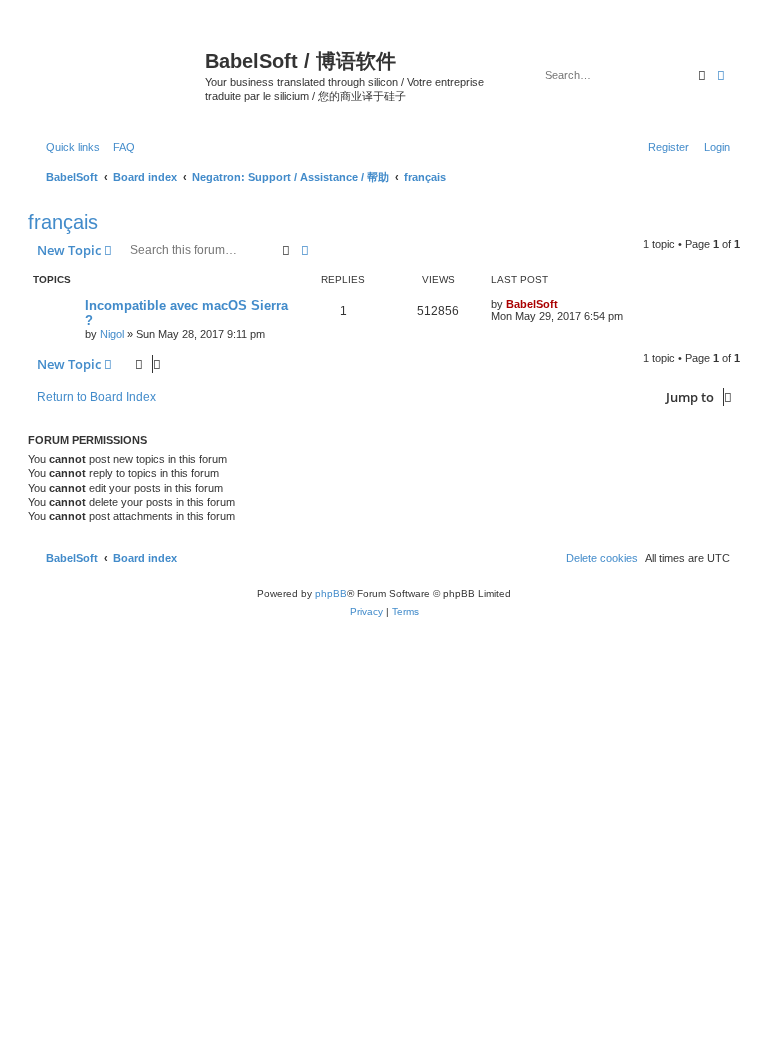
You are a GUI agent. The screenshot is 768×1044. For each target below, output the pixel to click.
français (63, 222)
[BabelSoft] (119, 65)
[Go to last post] (565, 304)
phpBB (331, 593)
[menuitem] (120, 147)
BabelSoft (532, 304)
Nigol (112, 334)
